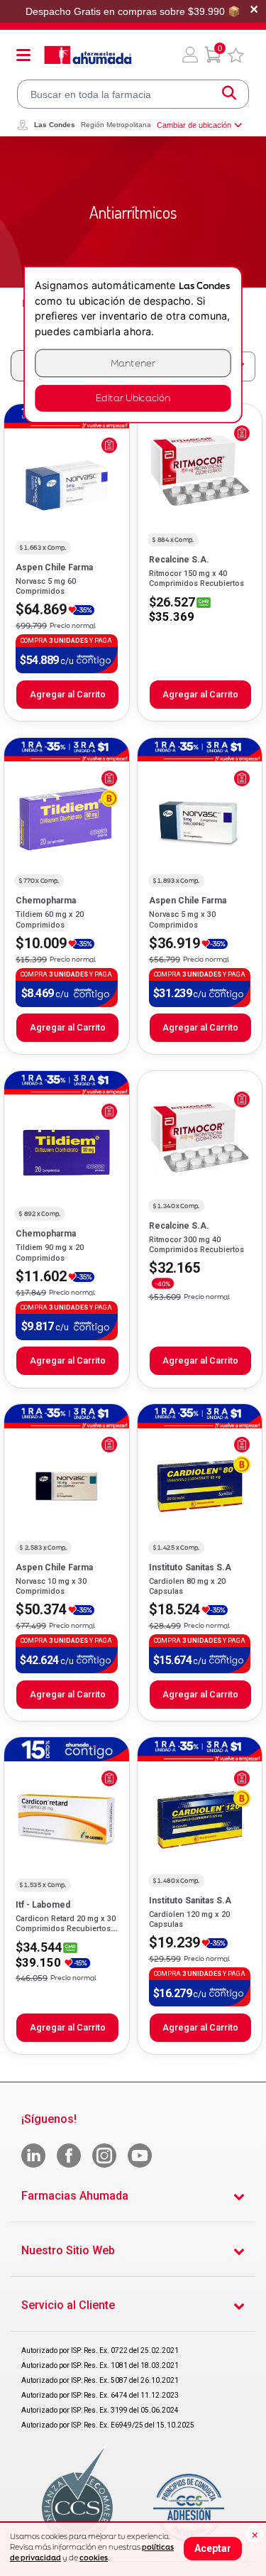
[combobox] (133, 94)
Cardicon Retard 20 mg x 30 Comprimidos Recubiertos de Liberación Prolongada (66, 1929)
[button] (190, 55)
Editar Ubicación (133, 398)
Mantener (133, 363)
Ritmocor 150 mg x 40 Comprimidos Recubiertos (196, 578)
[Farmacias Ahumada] (88, 55)
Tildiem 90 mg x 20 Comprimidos (50, 1252)
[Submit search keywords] (229, 94)
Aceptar (213, 2548)
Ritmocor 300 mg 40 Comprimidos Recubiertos (196, 1245)
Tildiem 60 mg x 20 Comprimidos (50, 919)
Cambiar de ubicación (194, 125)
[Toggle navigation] (23, 55)
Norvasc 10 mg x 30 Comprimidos (51, 1586)
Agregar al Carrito (68, 694)
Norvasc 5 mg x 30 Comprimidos (182, 919)
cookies (94, 2558)
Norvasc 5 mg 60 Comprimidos (46, 586)
